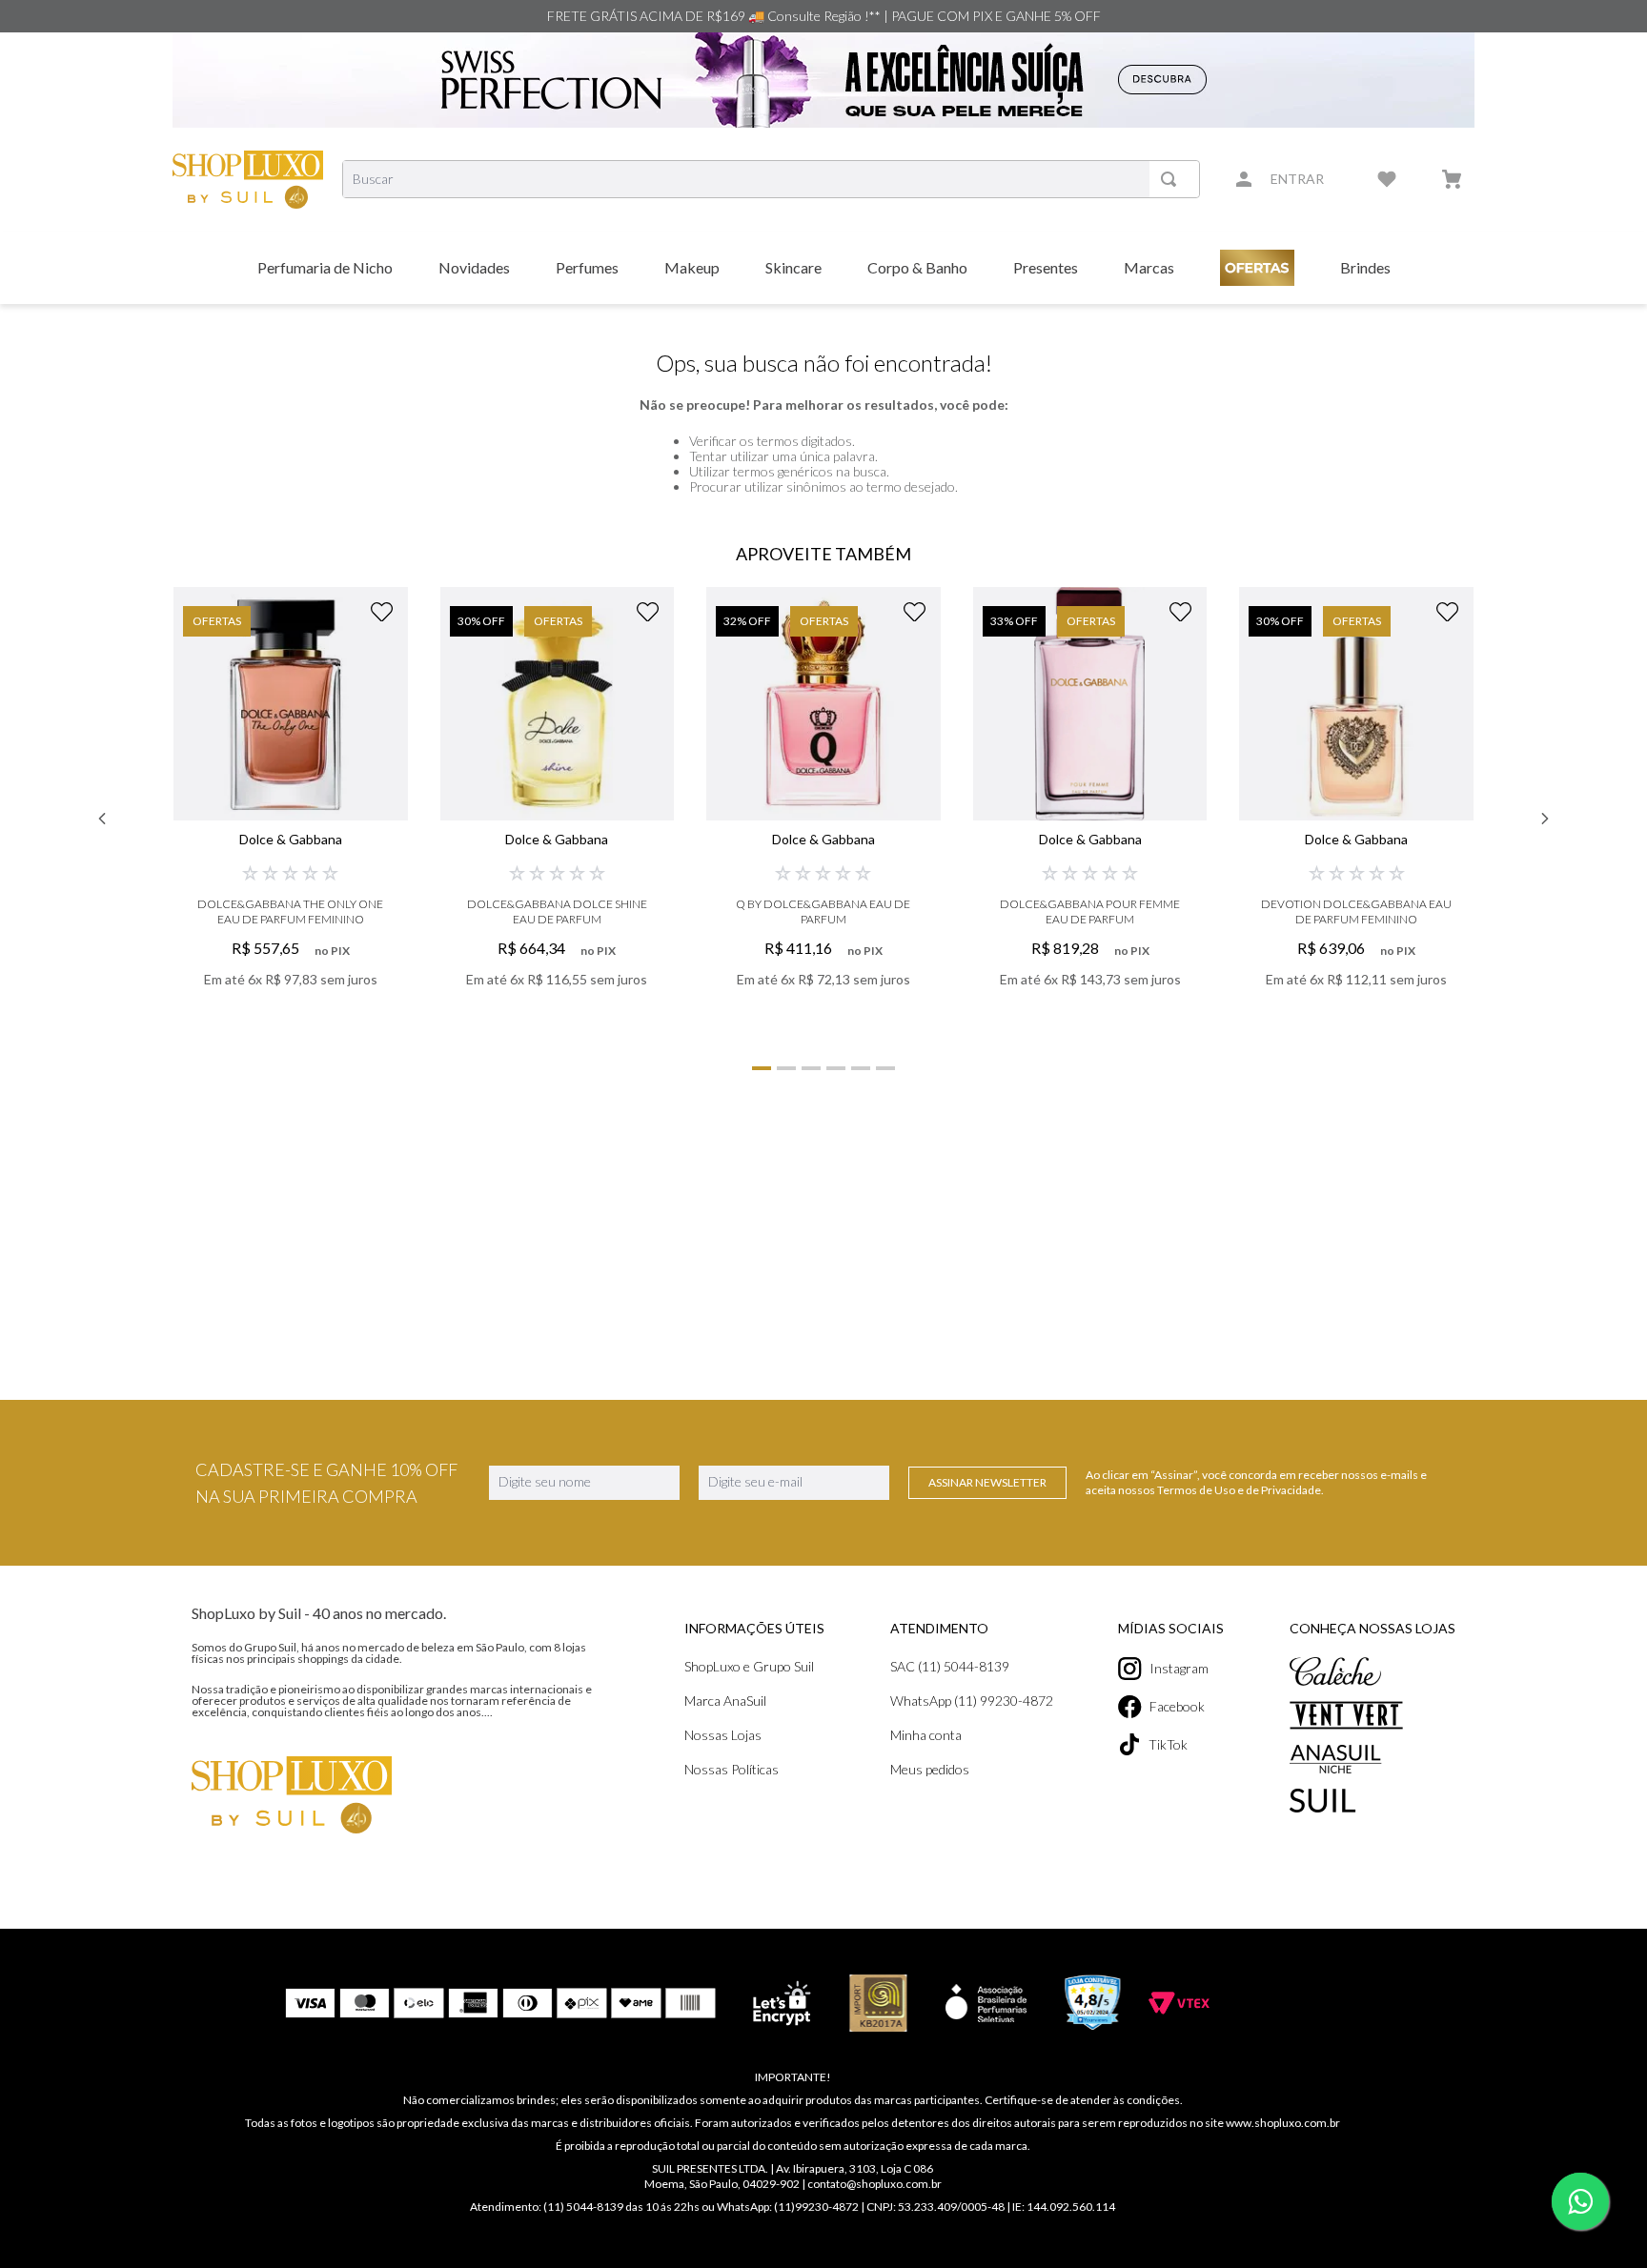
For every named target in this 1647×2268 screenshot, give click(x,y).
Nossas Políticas (732, 1769)
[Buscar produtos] (1172, 179)
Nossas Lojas (723, 1735)
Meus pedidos (930, 1769)
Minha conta (926, 1735)
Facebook (1177, 1706)
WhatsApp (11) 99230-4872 (972, 1701)
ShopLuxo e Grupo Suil (749, 1666)
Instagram (1179, 1668)
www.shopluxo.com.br (1283, 2123)
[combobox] (771, 179)
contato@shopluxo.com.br (874, 2184)
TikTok (1168, 1744)
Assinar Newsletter (987, 1482)
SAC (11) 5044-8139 (950, 1666)
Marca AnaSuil (725, 1701)
